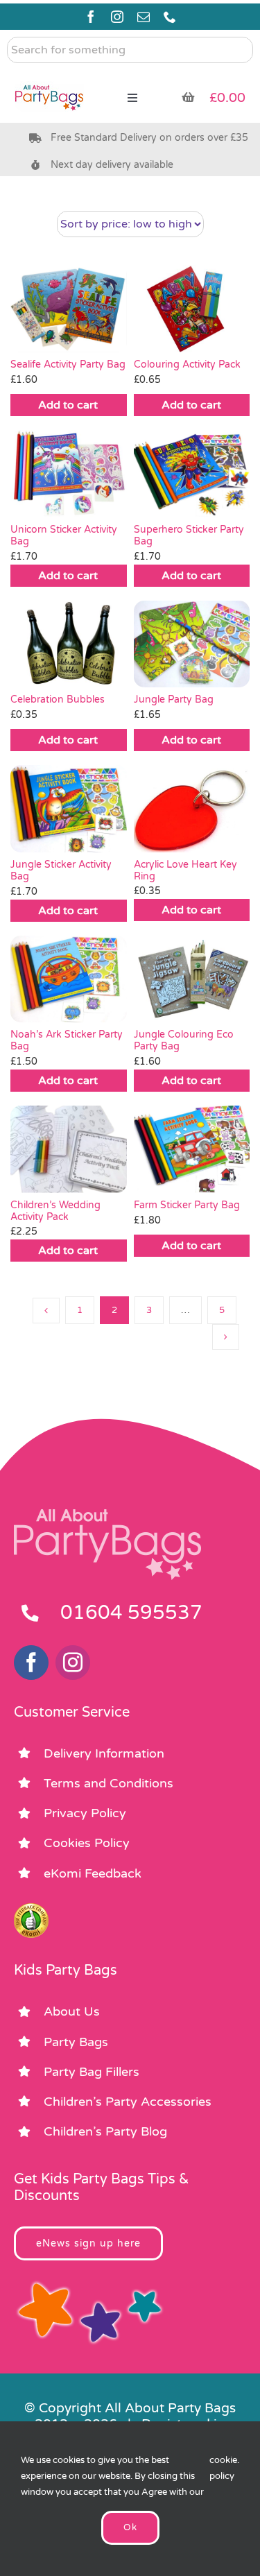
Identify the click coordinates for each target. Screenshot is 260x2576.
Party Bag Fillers (92, 2072)
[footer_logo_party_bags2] (107, 1515)
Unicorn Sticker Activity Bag (64, 535)
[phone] (170, 17)
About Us (72, 2011)
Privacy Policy (85, 1813)
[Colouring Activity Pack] (192, 309)
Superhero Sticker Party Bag (189, 535)
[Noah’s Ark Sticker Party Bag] (69, 979)
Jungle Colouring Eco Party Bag (184, 1040)
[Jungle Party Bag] (192, 644)
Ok (130, 2527)
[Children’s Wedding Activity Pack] (69, 1149)
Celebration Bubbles (58, 699)
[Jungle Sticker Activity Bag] (69, 809)
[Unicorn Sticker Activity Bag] (69, 474)
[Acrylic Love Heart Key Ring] (192, 808)
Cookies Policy (87, 1843)
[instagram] (117, 17)
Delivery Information (104, 1753)
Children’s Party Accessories (128, 2102)
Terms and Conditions (109, 1783)
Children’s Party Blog (105, 2131)
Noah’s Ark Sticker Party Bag (67, 1040)
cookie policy (223, 2468)
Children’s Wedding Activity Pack (55, 1211)
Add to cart (68, 405)
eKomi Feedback (93, 1873)
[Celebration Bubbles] (69, 644)
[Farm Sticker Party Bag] (192, 1149)
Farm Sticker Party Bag (187, 1205)
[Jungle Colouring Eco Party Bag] (192, 979)
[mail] (144, 17)
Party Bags (76, 2042)
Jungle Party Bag (174, 699)
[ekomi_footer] (31, 1909)
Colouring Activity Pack (187, 364)
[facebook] (91, 17)
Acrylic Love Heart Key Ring (185, 870)
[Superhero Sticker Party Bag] (192, 474)
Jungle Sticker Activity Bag (61, 870)
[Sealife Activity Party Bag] (69, 309)
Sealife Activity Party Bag (68, 364)
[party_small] (49, 76)
